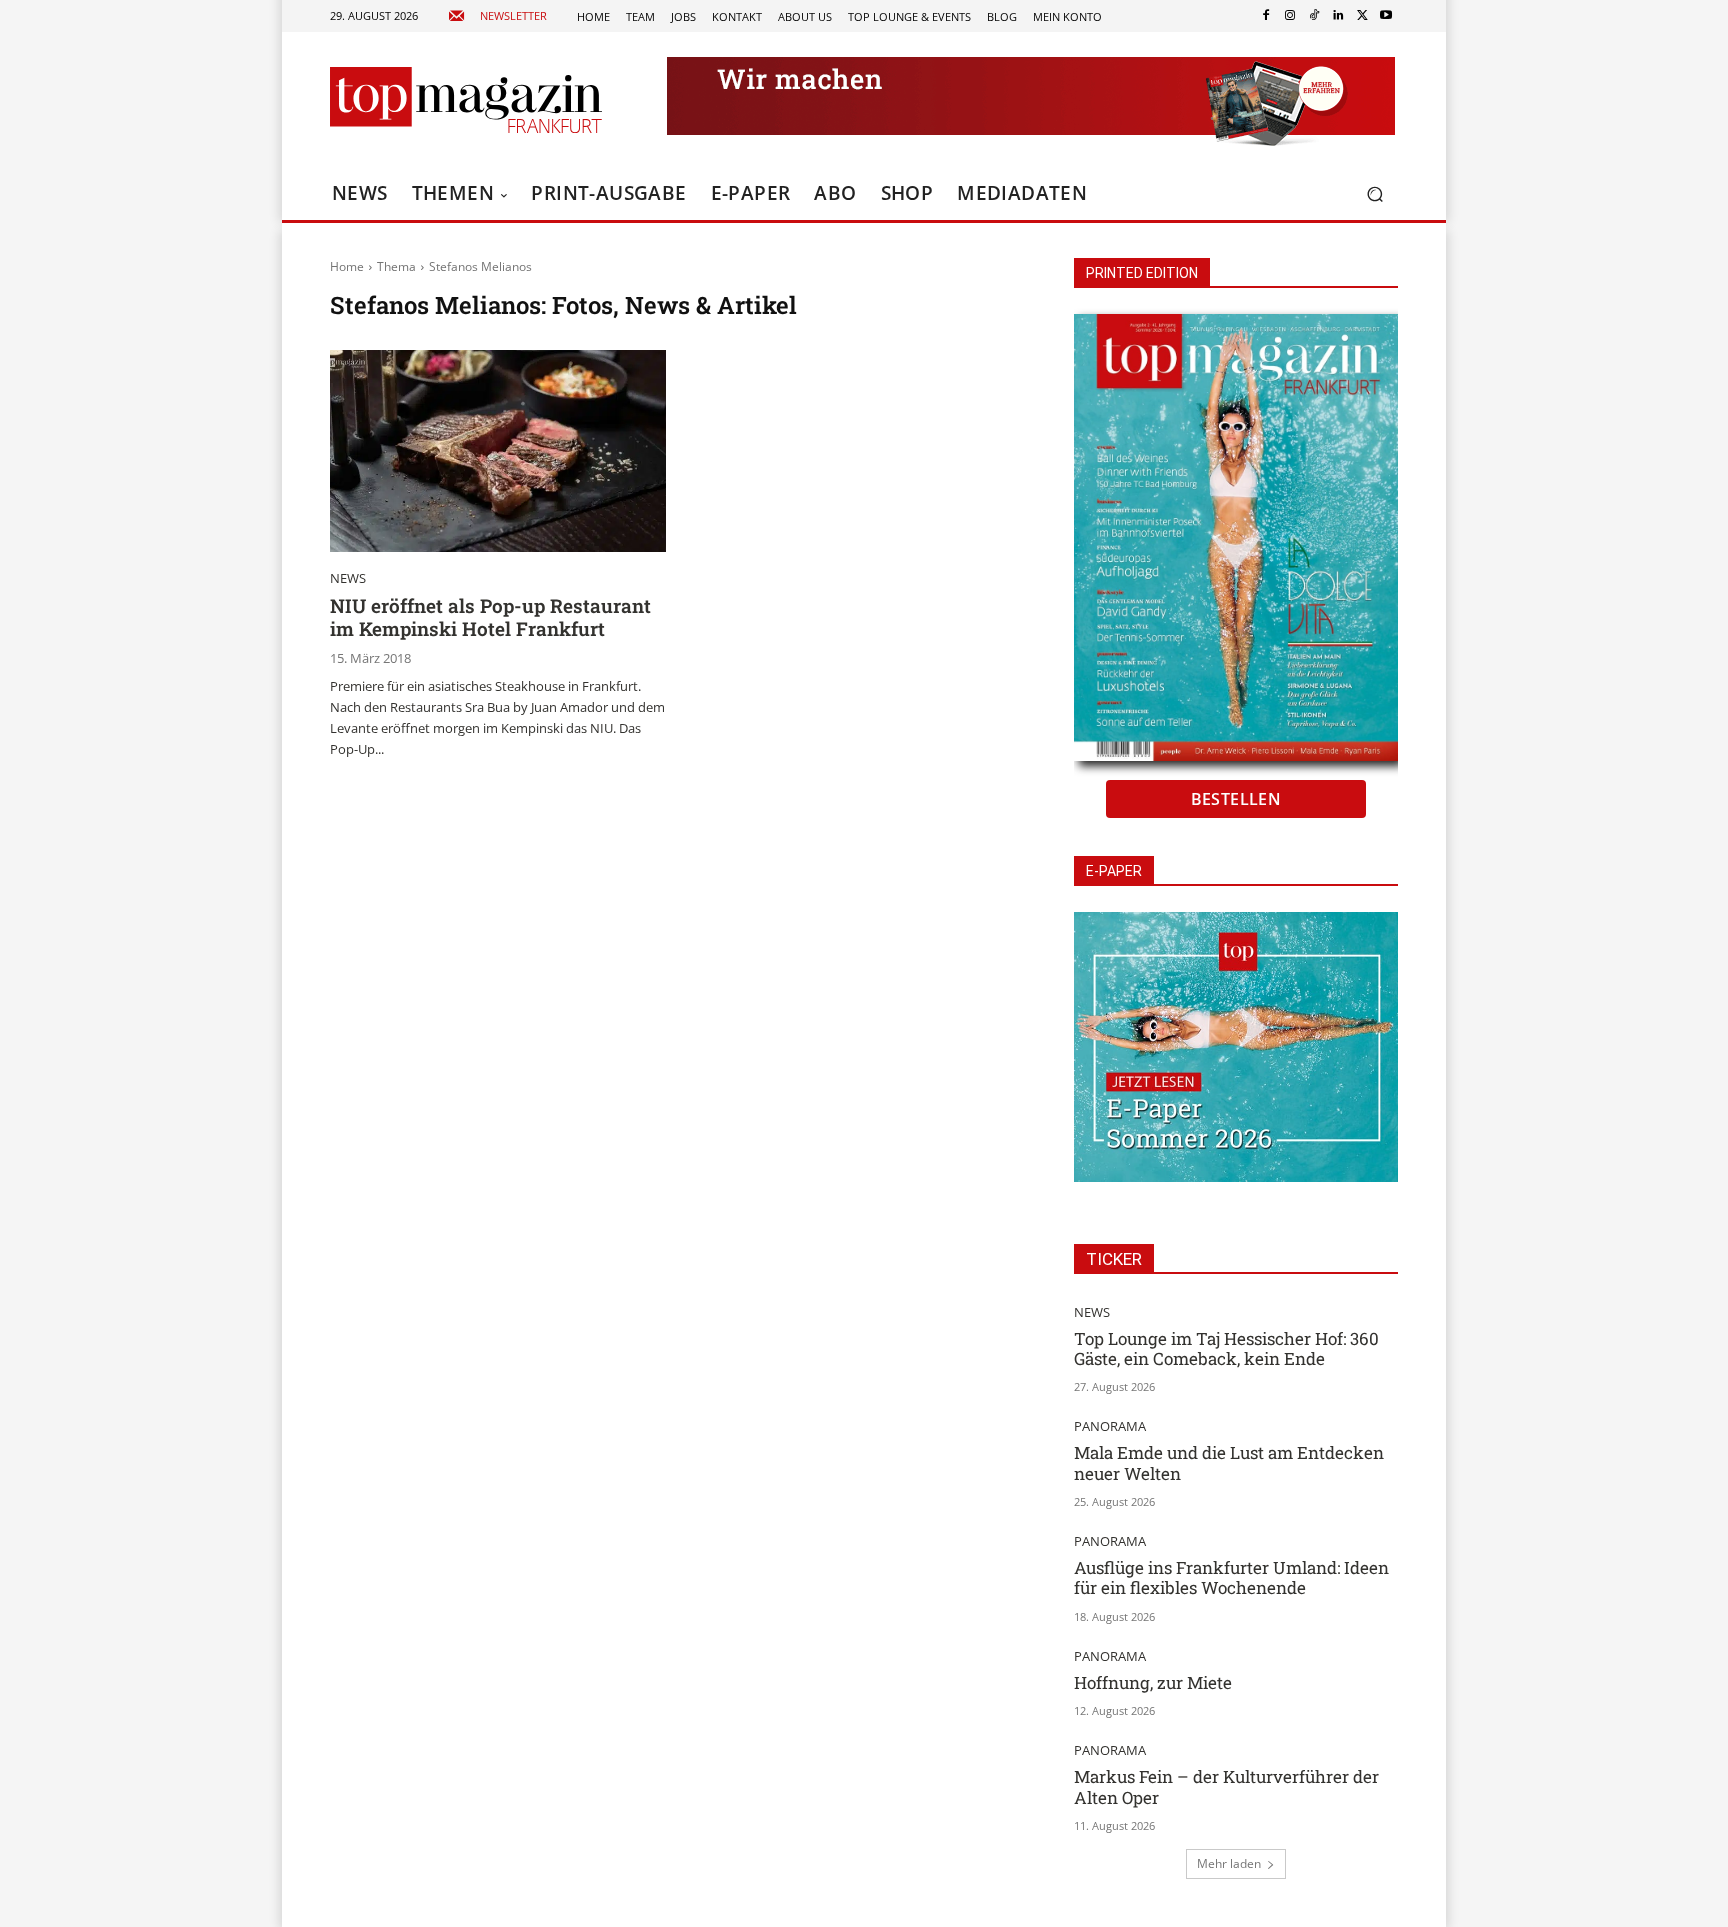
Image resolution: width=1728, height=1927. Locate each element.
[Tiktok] (1314, 16)
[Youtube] (1386, 16)
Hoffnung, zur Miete (1153, 1682)
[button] (1374, 194)
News (348, 578)
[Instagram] (1290, 16)
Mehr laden (1229, 1863)
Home (347, 266)
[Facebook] (1266, 16)
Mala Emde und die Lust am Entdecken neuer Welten (1229, 1462)
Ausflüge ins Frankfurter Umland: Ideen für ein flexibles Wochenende (1231, 1577)
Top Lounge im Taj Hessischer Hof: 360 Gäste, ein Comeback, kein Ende (1226, 1348)
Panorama (1110, 1426)
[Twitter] (1362, 16)
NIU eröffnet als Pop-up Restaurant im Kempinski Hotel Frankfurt (490, 617)
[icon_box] (497, 16)
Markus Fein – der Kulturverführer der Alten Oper (1226, 1786)
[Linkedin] (1338, 16)
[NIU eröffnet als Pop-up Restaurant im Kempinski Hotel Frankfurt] (498, 451)
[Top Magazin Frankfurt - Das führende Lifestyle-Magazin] (466, 100)
